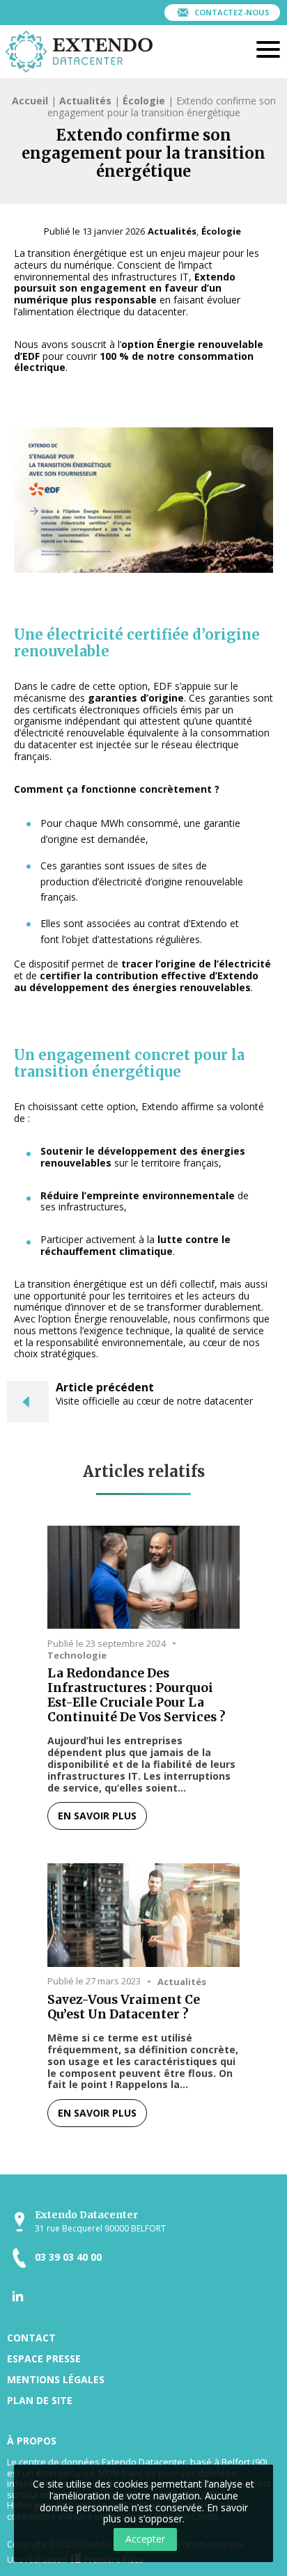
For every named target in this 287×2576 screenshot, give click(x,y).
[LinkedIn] (18, 2296)
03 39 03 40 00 (68, 2258)
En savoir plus (97, 1816)
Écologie (144, 101)
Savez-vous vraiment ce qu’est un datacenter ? (124, 2007)
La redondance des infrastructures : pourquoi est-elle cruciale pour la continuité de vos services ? (137, 1696)
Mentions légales (56, 2379)
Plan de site (40, 2400)
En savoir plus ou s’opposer (176, 2513)
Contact (31, 2338)
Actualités (85, 101)
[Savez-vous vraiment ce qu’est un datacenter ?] (143, 1915)
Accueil (30, 101)
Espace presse (44, 2358)
